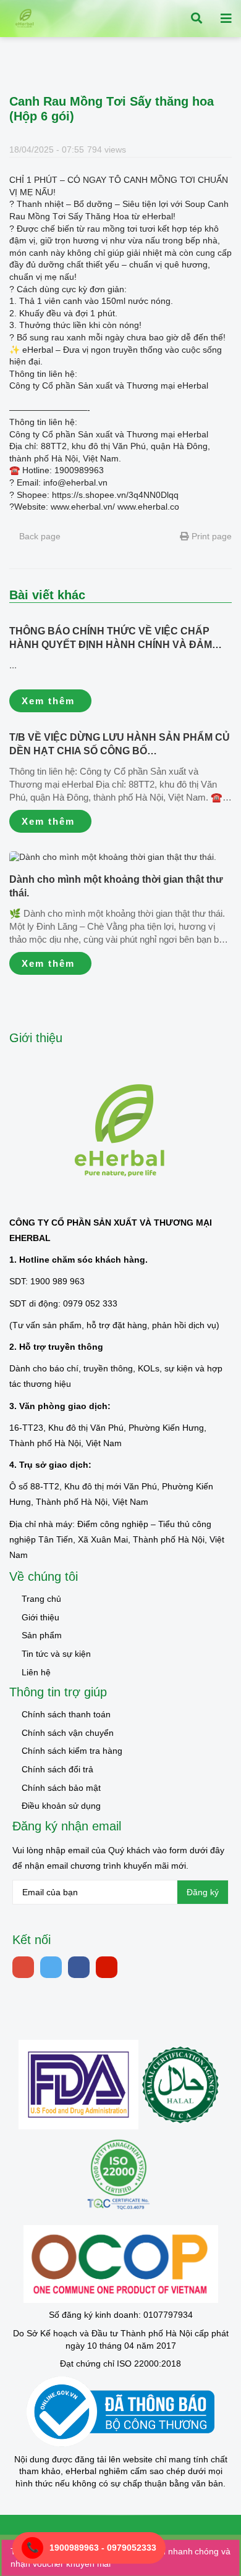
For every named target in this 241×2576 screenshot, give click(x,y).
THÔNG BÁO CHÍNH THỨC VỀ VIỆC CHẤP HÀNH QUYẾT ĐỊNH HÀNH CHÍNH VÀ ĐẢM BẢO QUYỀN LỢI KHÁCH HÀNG (111, 639)
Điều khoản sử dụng (61, 1806)
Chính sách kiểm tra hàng (72, 1751)
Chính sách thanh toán (66, 1714)
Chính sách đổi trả (57, 1769)
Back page (39, 536)
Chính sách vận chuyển (68, 1733)
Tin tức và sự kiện (56, 1654)
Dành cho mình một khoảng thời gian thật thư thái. (116, 886)
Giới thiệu (40, 1617)
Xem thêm (48, 701)
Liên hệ (36, 1672)
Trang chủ (41, 1599)
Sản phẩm (42, 1635)
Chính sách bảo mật (61, 1788)
